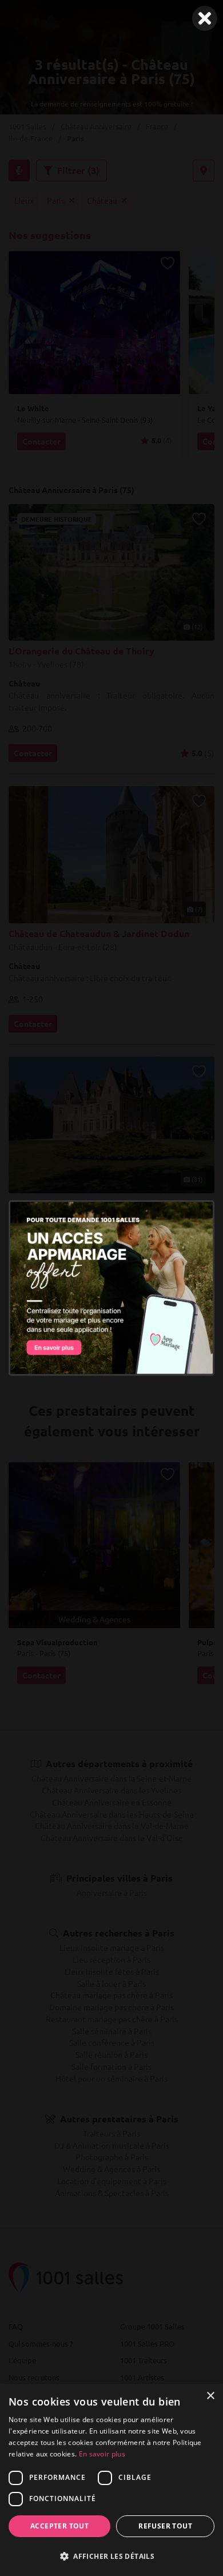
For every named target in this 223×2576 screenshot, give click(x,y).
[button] (111, 2556)
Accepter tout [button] (59, 2526)
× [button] (210, 2396)
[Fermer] (205, 18)
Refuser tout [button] (165, 2526)
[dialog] (111, 2480)
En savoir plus (102, 2454)
